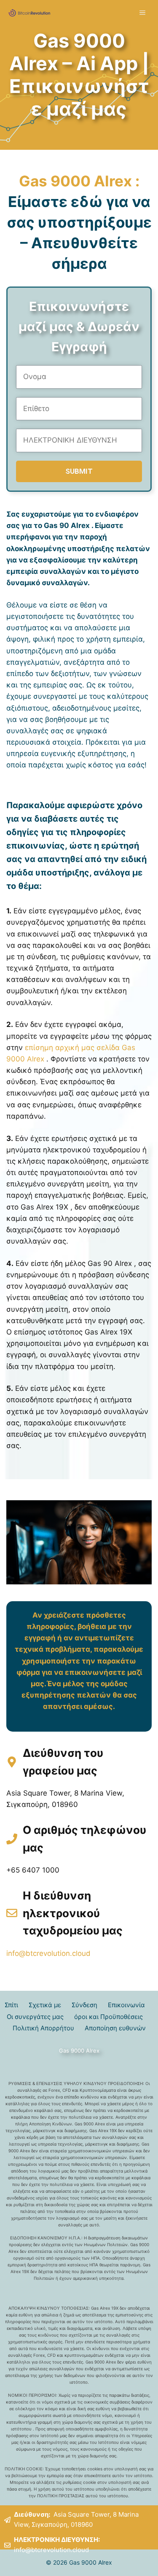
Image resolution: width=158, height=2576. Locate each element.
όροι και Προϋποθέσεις (108, 2017)
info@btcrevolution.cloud (48, 1953)
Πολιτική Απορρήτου (43, 2028)
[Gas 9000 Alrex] (29, 13)
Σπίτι (11, 2005)
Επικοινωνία (126, 2005)
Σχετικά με (45, 2005)
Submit (79, 471)
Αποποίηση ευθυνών (115, 2028)
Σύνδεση (84, 2005)
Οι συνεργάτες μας (35, 2017)
